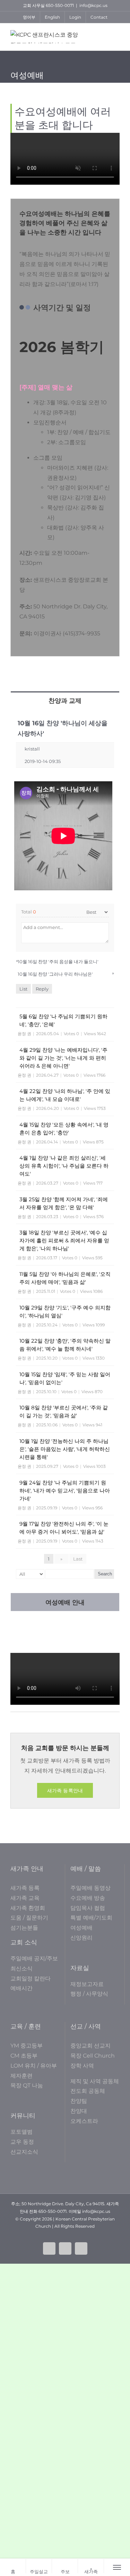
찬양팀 (79, 2101)
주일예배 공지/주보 (34, 1958)
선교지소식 (24, 2152)
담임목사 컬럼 (88, 1908)
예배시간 (21, 1988)
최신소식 (21, 1968)
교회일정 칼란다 (31, 1979)
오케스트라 (84, 2121)
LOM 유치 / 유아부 (34, 2066)
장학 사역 (82, 2066)
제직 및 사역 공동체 (95, 2081)
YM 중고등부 (27, 2046)
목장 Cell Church (93, 2056)
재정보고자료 (87, 1984)
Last (78, 1559)
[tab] (65, 700)
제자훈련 (21, 2076)
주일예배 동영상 (90, 1888)
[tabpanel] (65, 1151)
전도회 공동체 (88, 2091)
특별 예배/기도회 (91, 1918)
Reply (42, 989)
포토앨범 (21, 2132)
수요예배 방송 (88, 1898)
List (23, 989)
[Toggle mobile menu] (116, 35)
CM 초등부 (24, 2056)
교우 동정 (22, 2142)
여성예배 (81, 1928)
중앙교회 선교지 (90, 2046)
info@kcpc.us (93, 5)
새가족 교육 (25, 1898)
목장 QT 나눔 (27, 2085)
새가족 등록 (25, 1888)
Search (105, 1574)
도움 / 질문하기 (29, 1918)
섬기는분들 (24, 1928)
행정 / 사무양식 (89, 1994)
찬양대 (79, 2111)
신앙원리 (81, 1938)
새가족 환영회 (28, 1908)
